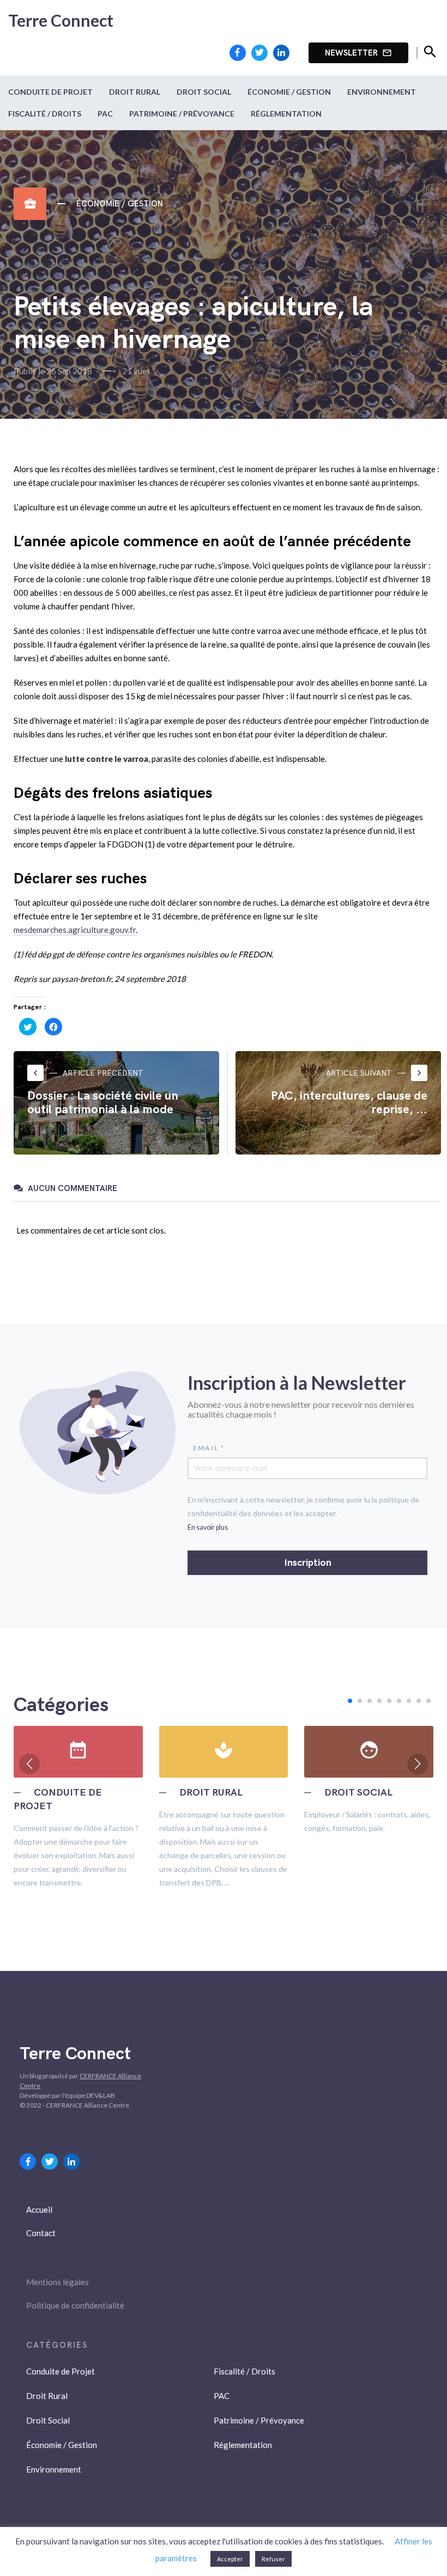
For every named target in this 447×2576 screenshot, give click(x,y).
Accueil (39, 2209)
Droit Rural (135, 92)
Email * (209, 1448)
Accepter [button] (230, 2559)
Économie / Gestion (289, 92)
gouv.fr (123, 930)
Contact (41, 2233)
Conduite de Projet (50, 92)
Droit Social (204, 92)
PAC (105, 114)
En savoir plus (208, 1527)
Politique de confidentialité (75, 2305)
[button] (350, 1701)
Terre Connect (61, 20)
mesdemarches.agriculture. (62, 930)
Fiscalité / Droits (45, 114)
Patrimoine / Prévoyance (182, 114)
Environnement (382, 92)
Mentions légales (58, 2282)
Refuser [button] (273, 2559)
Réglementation (286, 114)
